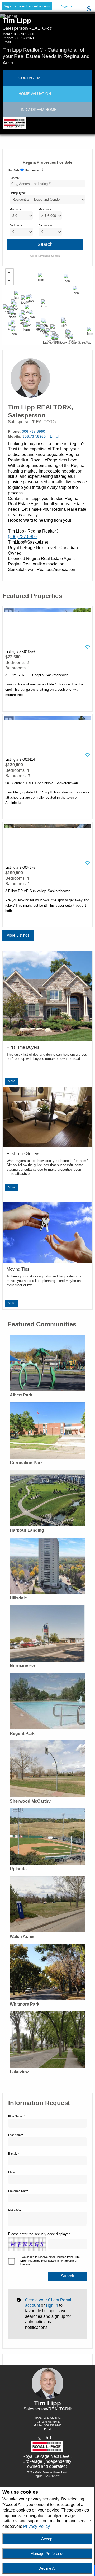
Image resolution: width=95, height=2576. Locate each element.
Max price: (45, 209)
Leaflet (47, 342)
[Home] (14, 124)
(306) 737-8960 (22, 537)
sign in (52, 2305)
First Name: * (17, 2116)
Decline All (47, 2568)
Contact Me (31, 78)
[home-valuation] (11, 94)
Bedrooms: (16, 225)
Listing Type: (18, 193)
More (12, 1081)
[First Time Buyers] (47, 1038)
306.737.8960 (24, 34)
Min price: (16, 209)
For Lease (32, 170)
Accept (47, 2539)
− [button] (9, 281)
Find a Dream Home (37, 110)
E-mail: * (13, 2154)
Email (7, 42)
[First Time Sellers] (47, 1144)
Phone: (13, 2172)
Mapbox (62, 342)
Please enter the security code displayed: (40, 2234)
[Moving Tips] (47, 1260)
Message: (15, 2210)
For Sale (14, 170)
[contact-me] (11, 78)
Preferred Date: (18, 2191)
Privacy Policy (37, 2526)
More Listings (18, 935)
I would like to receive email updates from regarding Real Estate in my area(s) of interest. (50, 2261)
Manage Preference (47, 2553)
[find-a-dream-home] (11, 110)
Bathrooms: (46, 225)
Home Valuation (35, 94)
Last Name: (16, 2135)
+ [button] (9, 273)
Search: (15, 178)
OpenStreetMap (81, 342)
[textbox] (47, 184)
